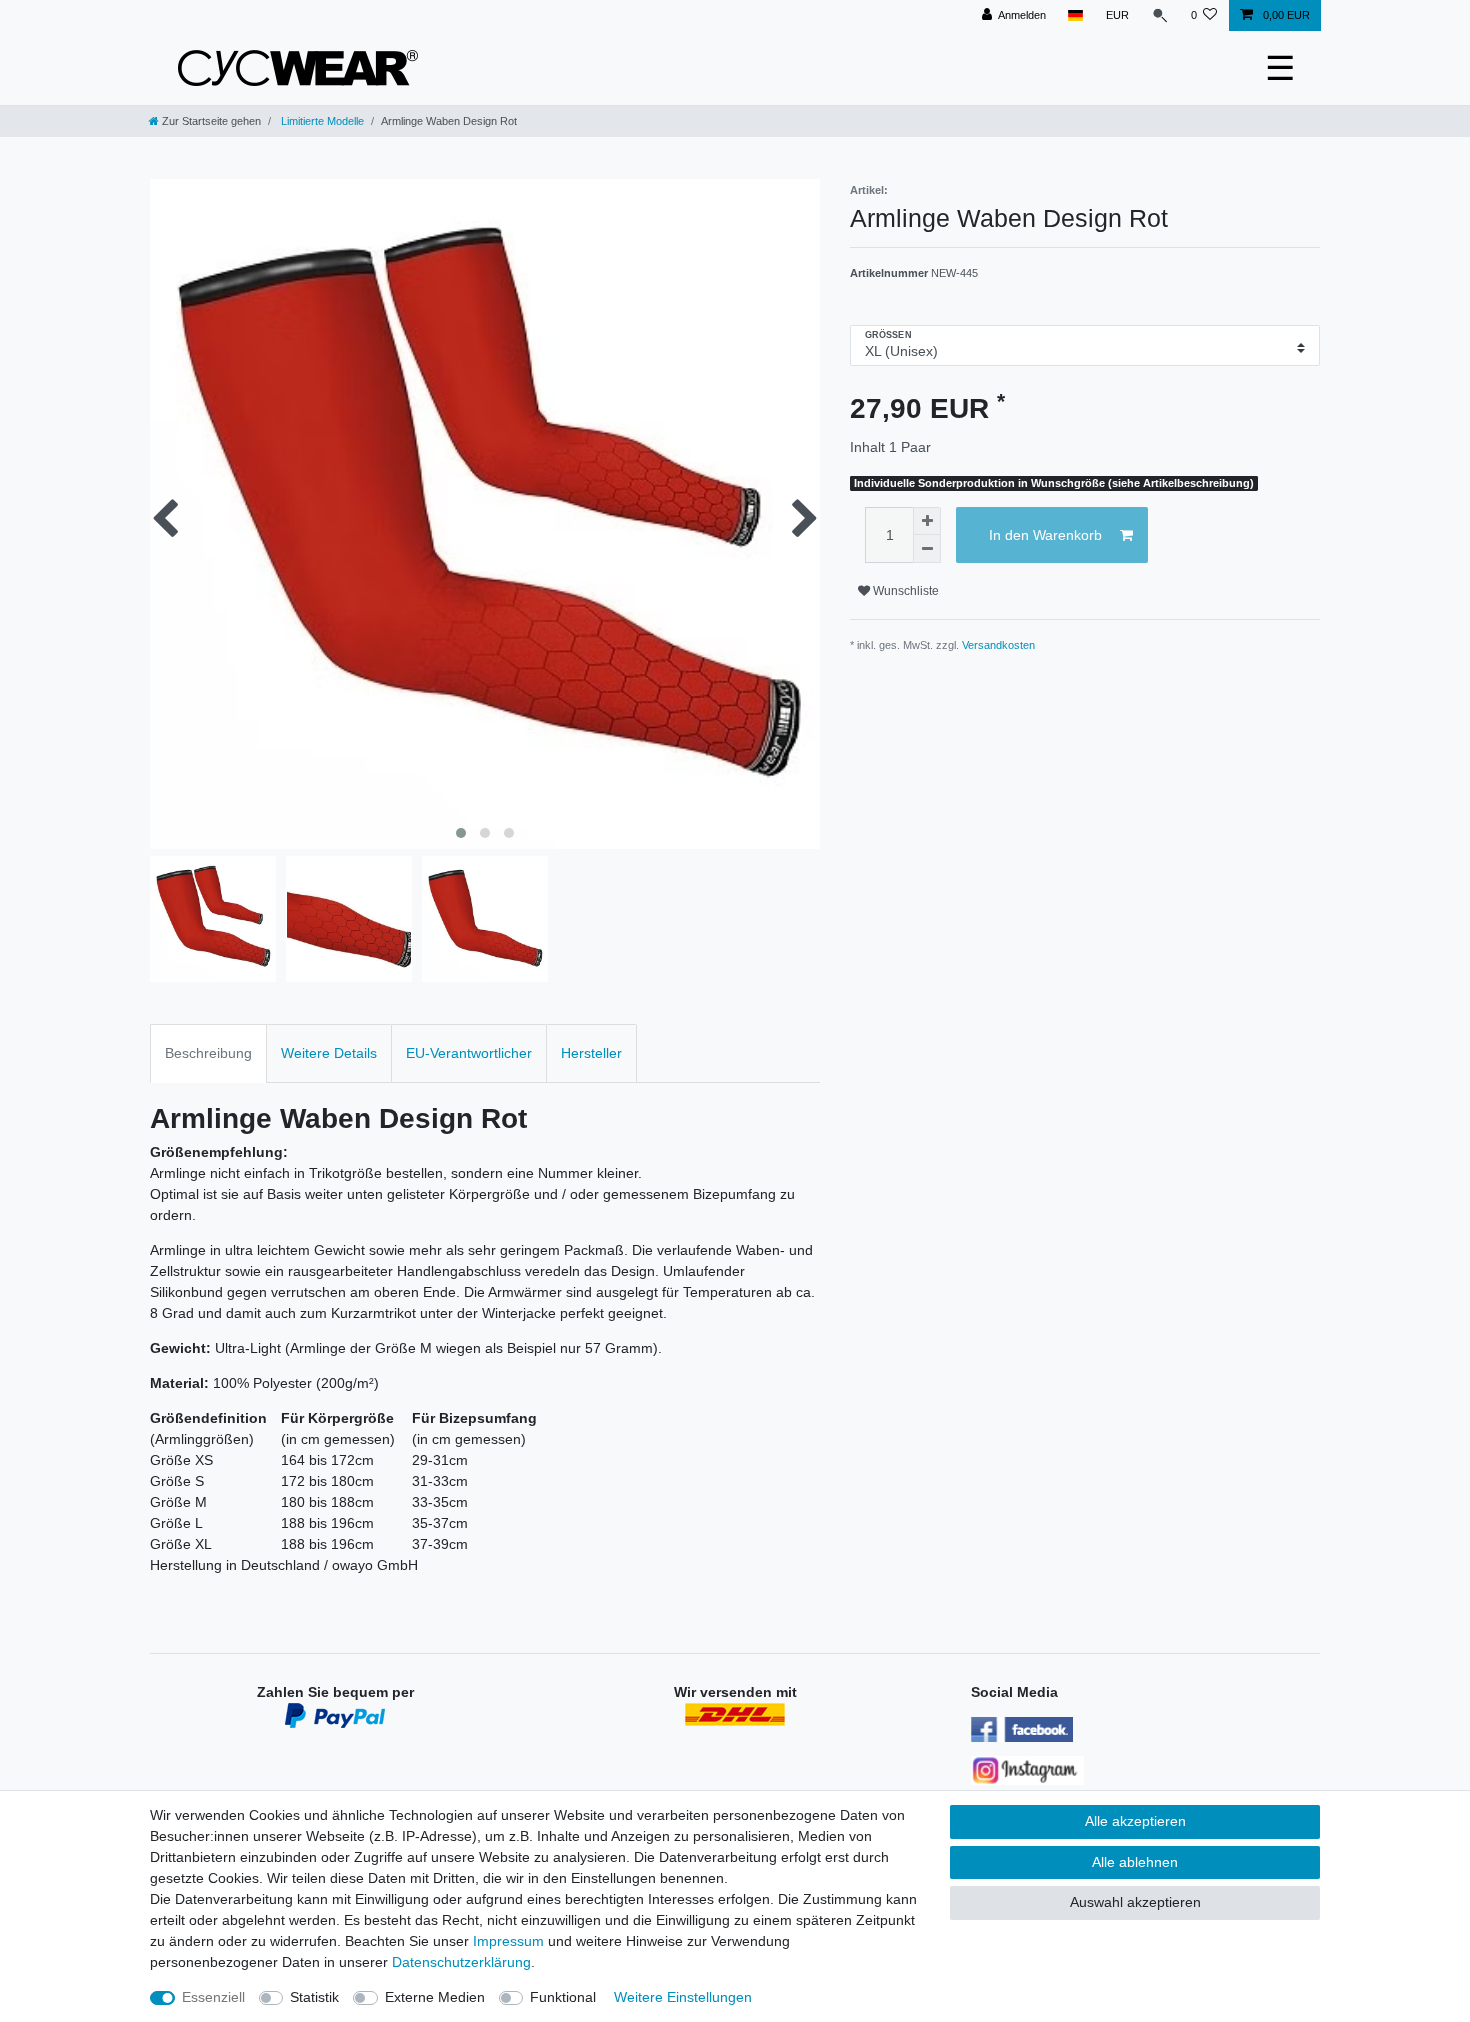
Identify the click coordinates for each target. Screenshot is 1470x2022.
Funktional (563, 1997)
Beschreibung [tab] (208, 1053)
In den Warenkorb (1045, 535)
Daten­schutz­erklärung (461, 1962)
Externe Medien (435, 1997)
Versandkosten (998, 645)
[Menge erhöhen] (927, 521)
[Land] (1075, 15)
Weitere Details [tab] (329, 1053)
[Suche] (1160, 15)
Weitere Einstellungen (683, 1997)
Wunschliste (904, 591)
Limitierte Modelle (321, 121)
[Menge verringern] (927, 549)
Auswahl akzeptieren (1135, 1902)
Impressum (508, 1941)
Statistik (314, 1997)
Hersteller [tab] (591, 1053)
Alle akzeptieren (1135, 1821)
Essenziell (213, 1997)
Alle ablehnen (1135, 1862)
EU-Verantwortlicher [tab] (469, 1053)
